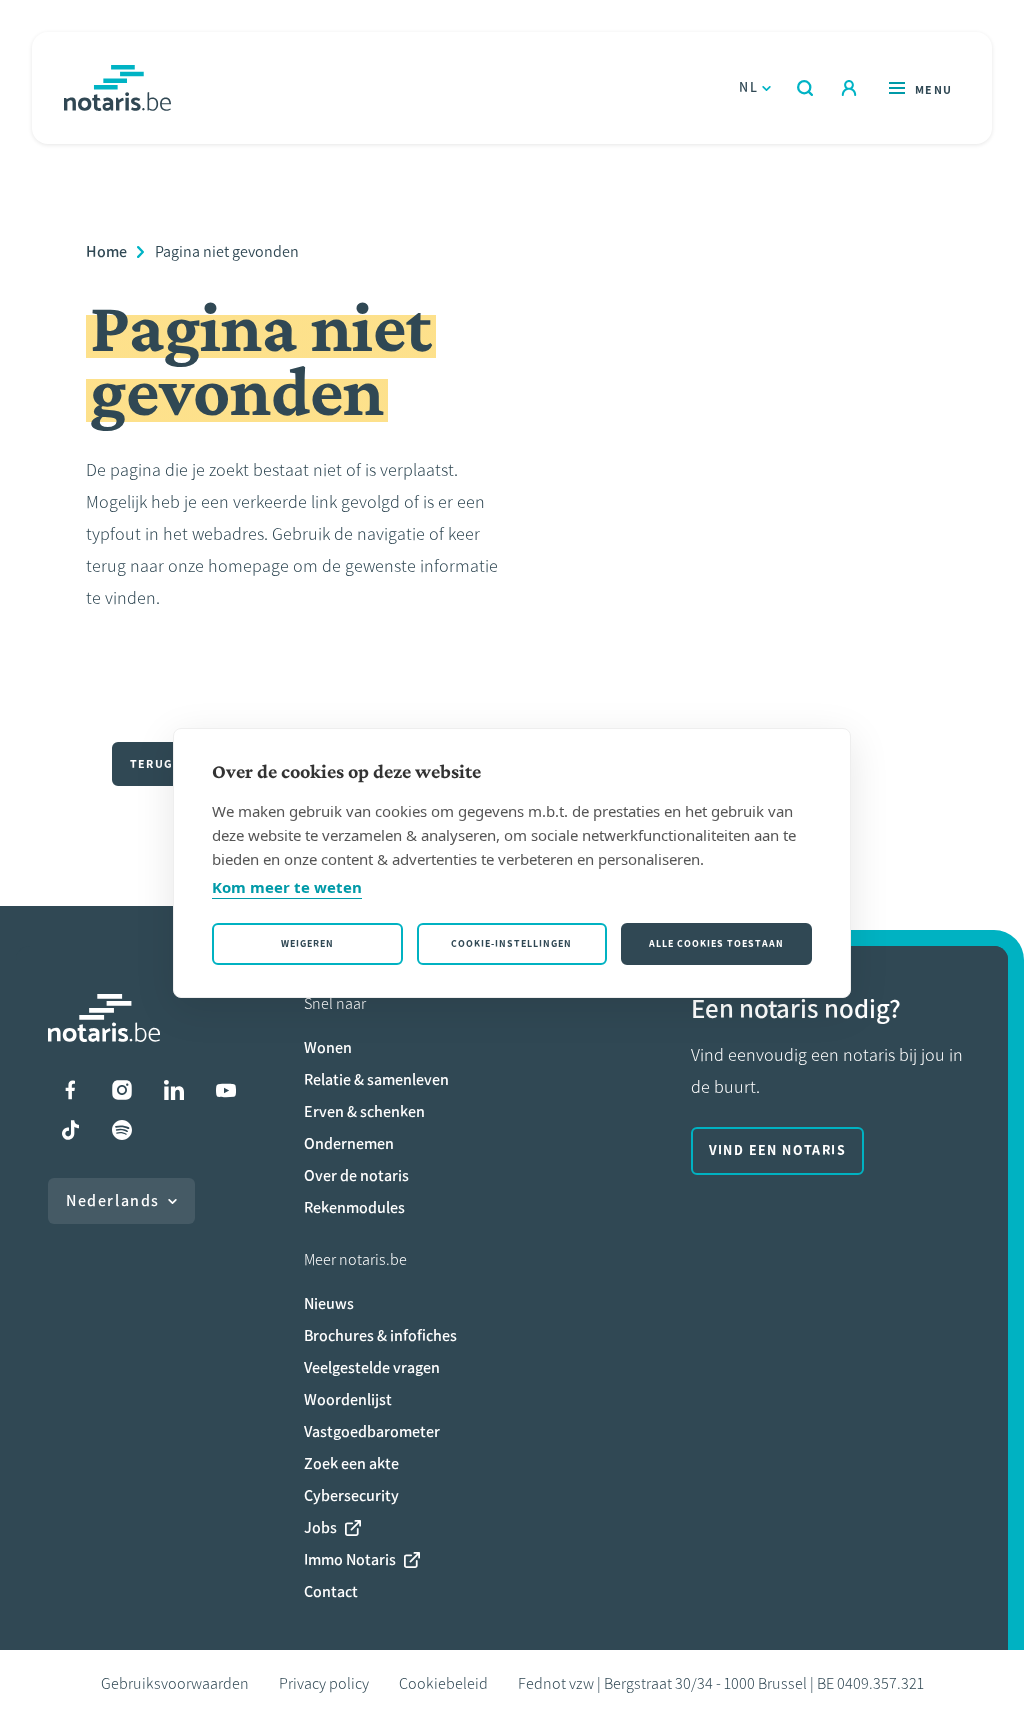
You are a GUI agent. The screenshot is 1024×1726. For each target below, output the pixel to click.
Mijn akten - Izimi (849, 88)
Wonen (328, 1047)
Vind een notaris (777, 1150)
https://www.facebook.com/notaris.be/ (70, 1090)
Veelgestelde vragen (372, 1367)
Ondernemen (349, 1143)
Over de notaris (356, 1175)
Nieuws (329, 1303)
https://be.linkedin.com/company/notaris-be (174, 1090)
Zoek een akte (351, 1463)
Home (106, 251)
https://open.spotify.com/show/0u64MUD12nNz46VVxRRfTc (122, 1130)
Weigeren (307, 943)
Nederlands (113, 1200)
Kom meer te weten (287, 887)
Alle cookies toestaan (716, 943)
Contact (331, 1591)
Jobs (320, 1527)
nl (748, 87)
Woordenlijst (348, 1399)
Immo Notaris (350, 1559)
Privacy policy (324, 1683)
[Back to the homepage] (117, 88)
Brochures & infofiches (380, 1335)
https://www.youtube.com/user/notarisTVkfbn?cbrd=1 (226, 1090)
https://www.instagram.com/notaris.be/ (122, 1090)
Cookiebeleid (443, 1683)
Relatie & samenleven (376, 1079)
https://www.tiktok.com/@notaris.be (70, 1130)
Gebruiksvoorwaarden (175, 1683)
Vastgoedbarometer (372, 1431)
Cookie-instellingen (511, 943)
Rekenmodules (354, 1207)
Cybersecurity (351, 1495)
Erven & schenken (364, 1111)
